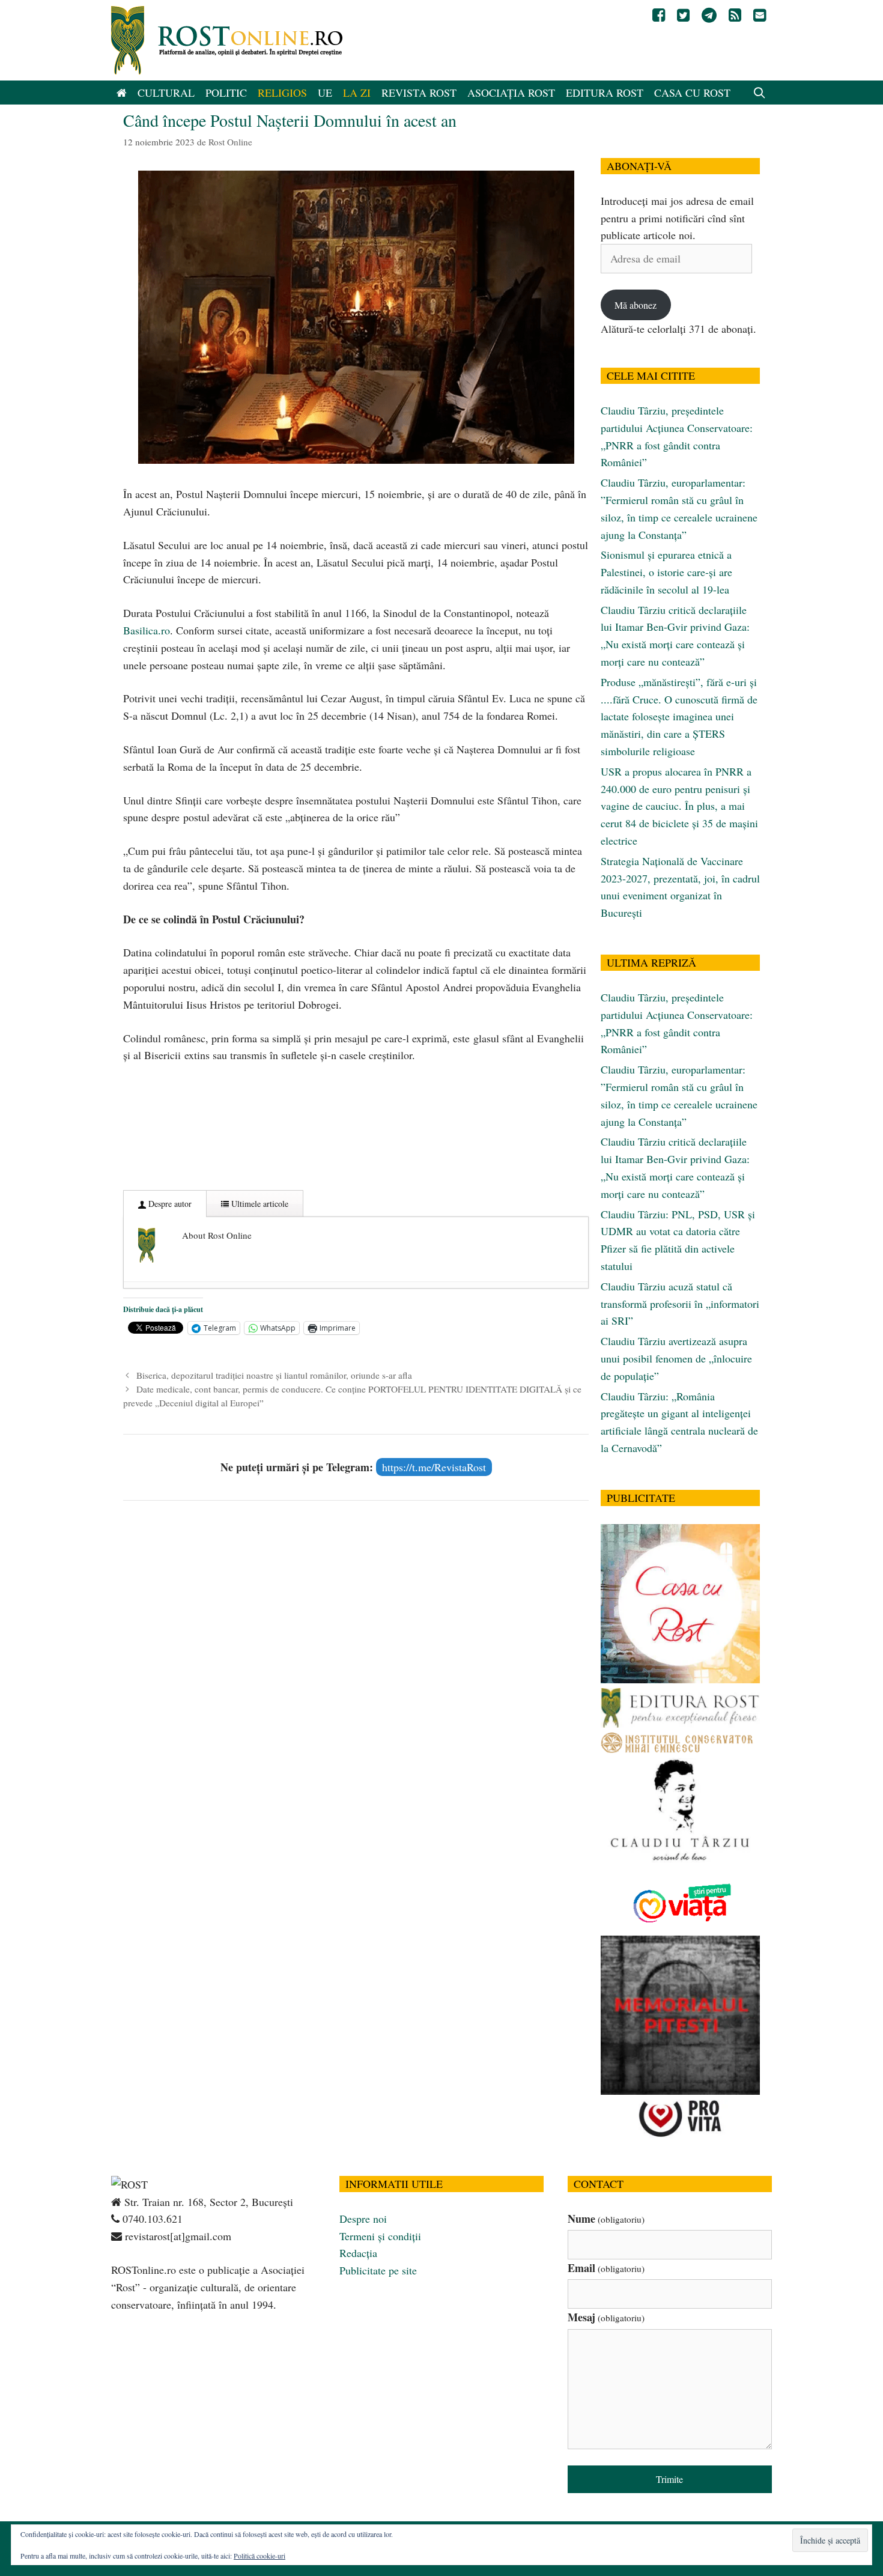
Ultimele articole (259, 1204)
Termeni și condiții (380, 2236)
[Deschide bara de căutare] (760, 93)
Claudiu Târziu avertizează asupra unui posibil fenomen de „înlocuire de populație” (676, 1358)
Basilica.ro (147, 630)
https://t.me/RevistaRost (434, 1467)
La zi (357, 93)
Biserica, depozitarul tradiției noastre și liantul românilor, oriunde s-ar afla (274, 1375)
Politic (226, 93)
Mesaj (606, 2317)
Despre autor (169, 1204)
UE (325, 93)
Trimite (669, 2479)
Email (606, 2268)
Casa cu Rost (692, 93)
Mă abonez (636, 305)
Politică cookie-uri (259, 2556)
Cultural (166, 93)
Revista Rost (419, 93)
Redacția (358, 2253)
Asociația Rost (511, 93)
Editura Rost (605, 93)
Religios (282, 93)
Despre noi (363, 2219)
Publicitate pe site (378, 2270)
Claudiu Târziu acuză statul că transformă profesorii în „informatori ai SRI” (680, 1304)
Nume (606, 2219)
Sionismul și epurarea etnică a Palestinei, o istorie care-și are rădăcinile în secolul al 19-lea (666, 572)
